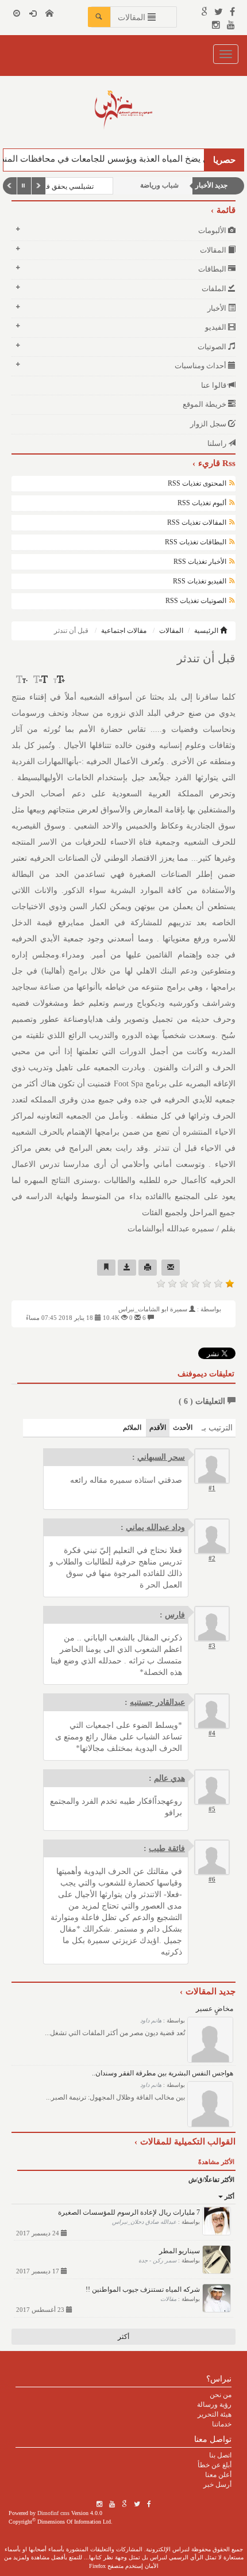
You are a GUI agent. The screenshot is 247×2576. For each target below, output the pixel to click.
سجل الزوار (209, 424)
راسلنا (218, 443)
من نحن (221, 2395)
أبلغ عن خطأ (215, 2465)
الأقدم (158, 1428)
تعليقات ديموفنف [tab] (206, 1374)
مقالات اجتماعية (124, 631)
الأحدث (183, 1428)
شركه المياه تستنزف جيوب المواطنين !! (143, 2289)
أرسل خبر (217, 2485)
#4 (212, 1733)
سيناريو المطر (180, 2251)
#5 (212, 1809)
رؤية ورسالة (214, 2405)
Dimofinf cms (53, 2513)
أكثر (229, 2196)
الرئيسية (207, 631)
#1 (212, 1488)
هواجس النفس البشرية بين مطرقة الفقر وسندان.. (163, 2073)
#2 (212, 1558)
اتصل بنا (220, 2455)
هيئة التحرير (215, 2414)
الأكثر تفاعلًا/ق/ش (211, 2180)
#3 (212, 1646)
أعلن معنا (218, 2475)
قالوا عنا (215, 385)
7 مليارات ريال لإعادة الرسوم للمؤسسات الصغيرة (129, 2212)
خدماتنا (222, 2424)
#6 (212, 1879)
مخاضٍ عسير (215, 2009)
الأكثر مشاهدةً (216, 2162)
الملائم (132, 1428)
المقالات (171, 631)
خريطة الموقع (205, 404)
